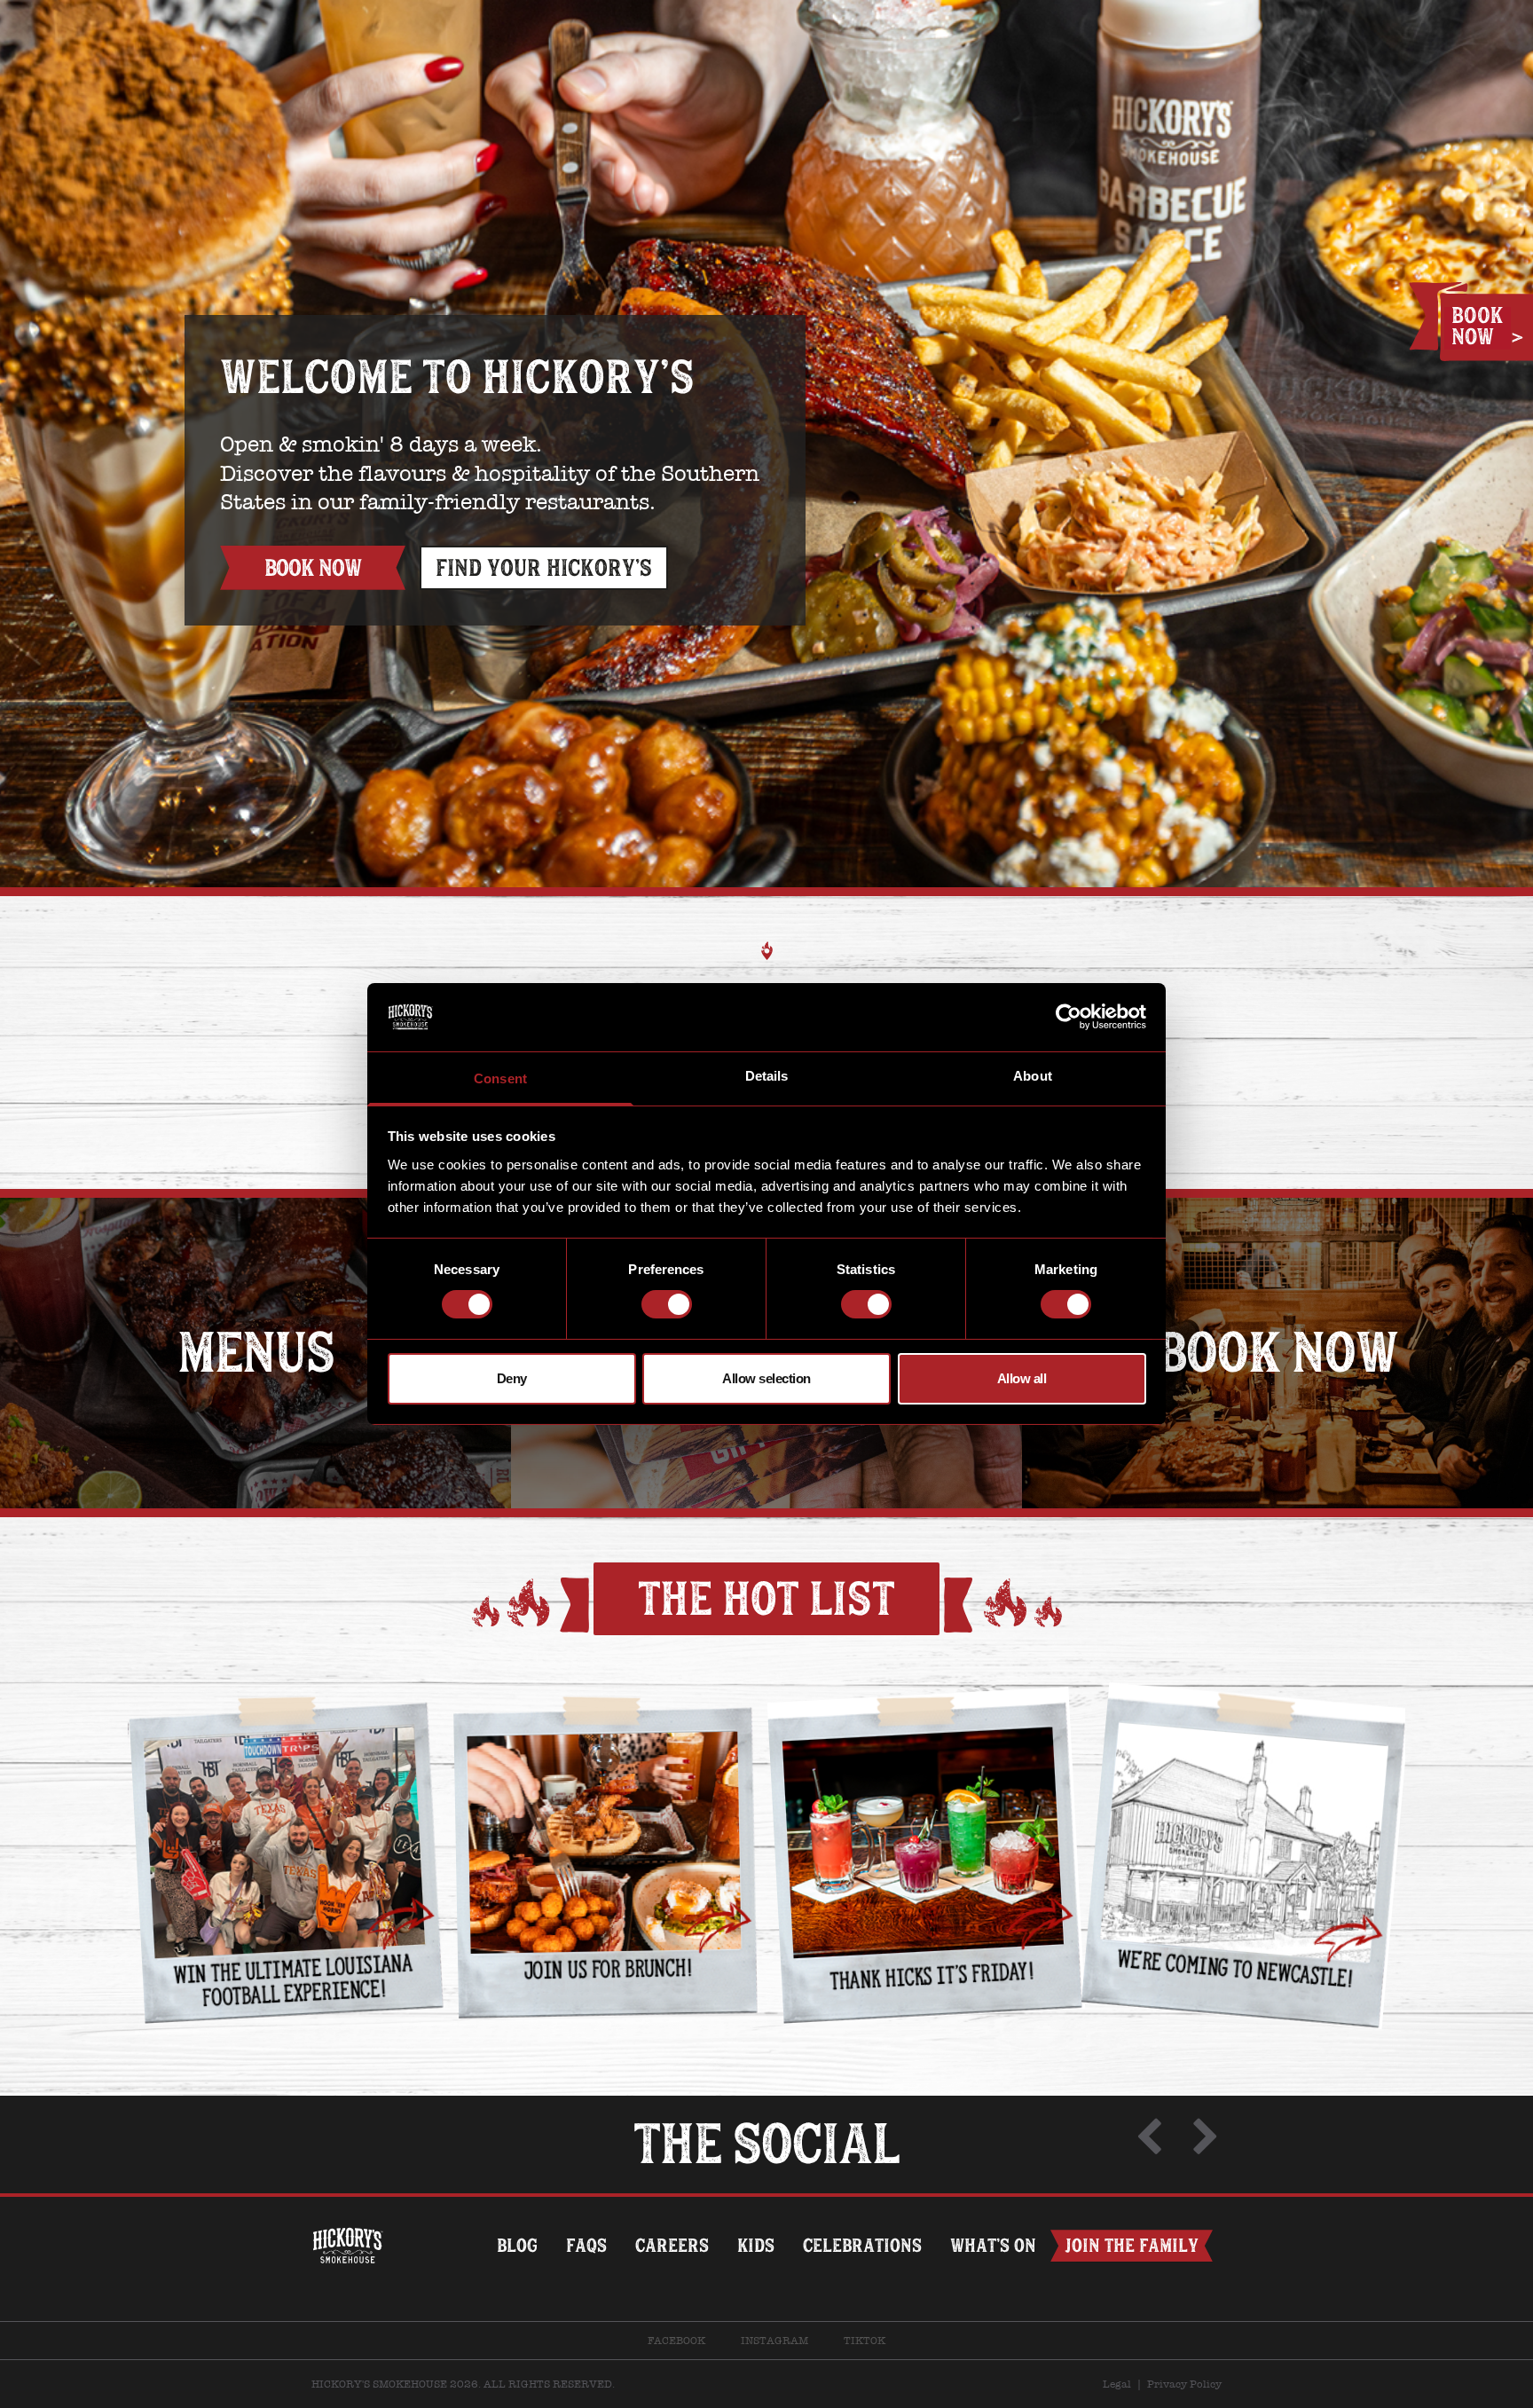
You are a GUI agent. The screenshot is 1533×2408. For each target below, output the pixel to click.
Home (348, 2212)
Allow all (1022, 1378)
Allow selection (766, 1378)
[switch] (667, 1304)
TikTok (865, 2341)
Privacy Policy (1184, 2384)
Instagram (774, 2341)
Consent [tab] (500, 1078)
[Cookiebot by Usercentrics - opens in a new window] (1069, 1017)
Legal (1117, 2384)
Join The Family (1132, 2245)
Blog (517, 2245)
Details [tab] (767, 1076)
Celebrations (862, 2245)
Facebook (676, 2341)
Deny (512, 1378)
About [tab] (1033, 1076)
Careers (672, 2245)
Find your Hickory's (544, 568)
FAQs (586, 2245)
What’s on (993, 2245)
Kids (756, 2245)
